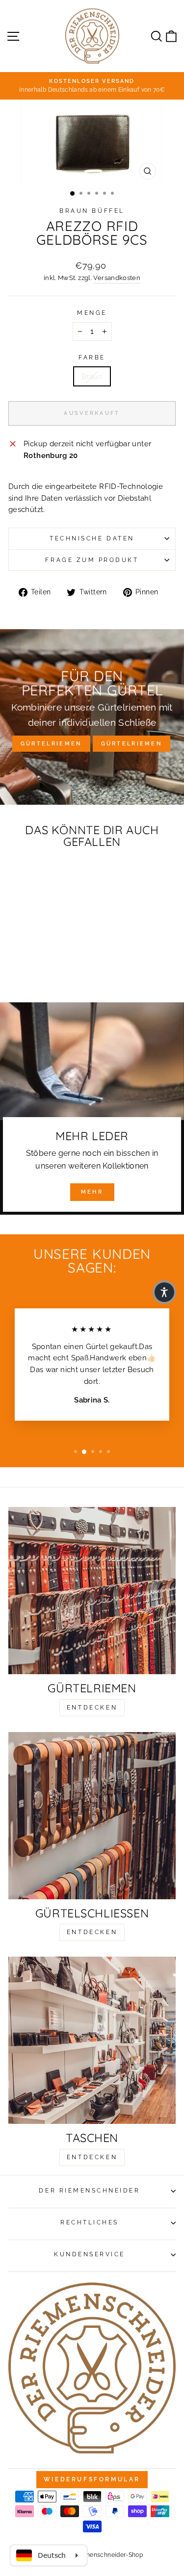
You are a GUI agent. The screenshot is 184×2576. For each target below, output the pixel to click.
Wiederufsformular (92, 2479)
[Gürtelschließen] (92, 1816)
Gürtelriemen (51, 744)
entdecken (92, 1708)
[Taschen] (92, 2040)
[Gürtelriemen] (92, 1591)
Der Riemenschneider (89, 2191)
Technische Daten (92, 538)
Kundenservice (90, 2254)
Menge (92, 313)
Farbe (92, 357)
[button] (164, 1292)
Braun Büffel (92, 211)
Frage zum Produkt (92, 560)
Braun (92, 376)
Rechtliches (90, 2222)
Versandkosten (117, 278)
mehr (92, 1192)
